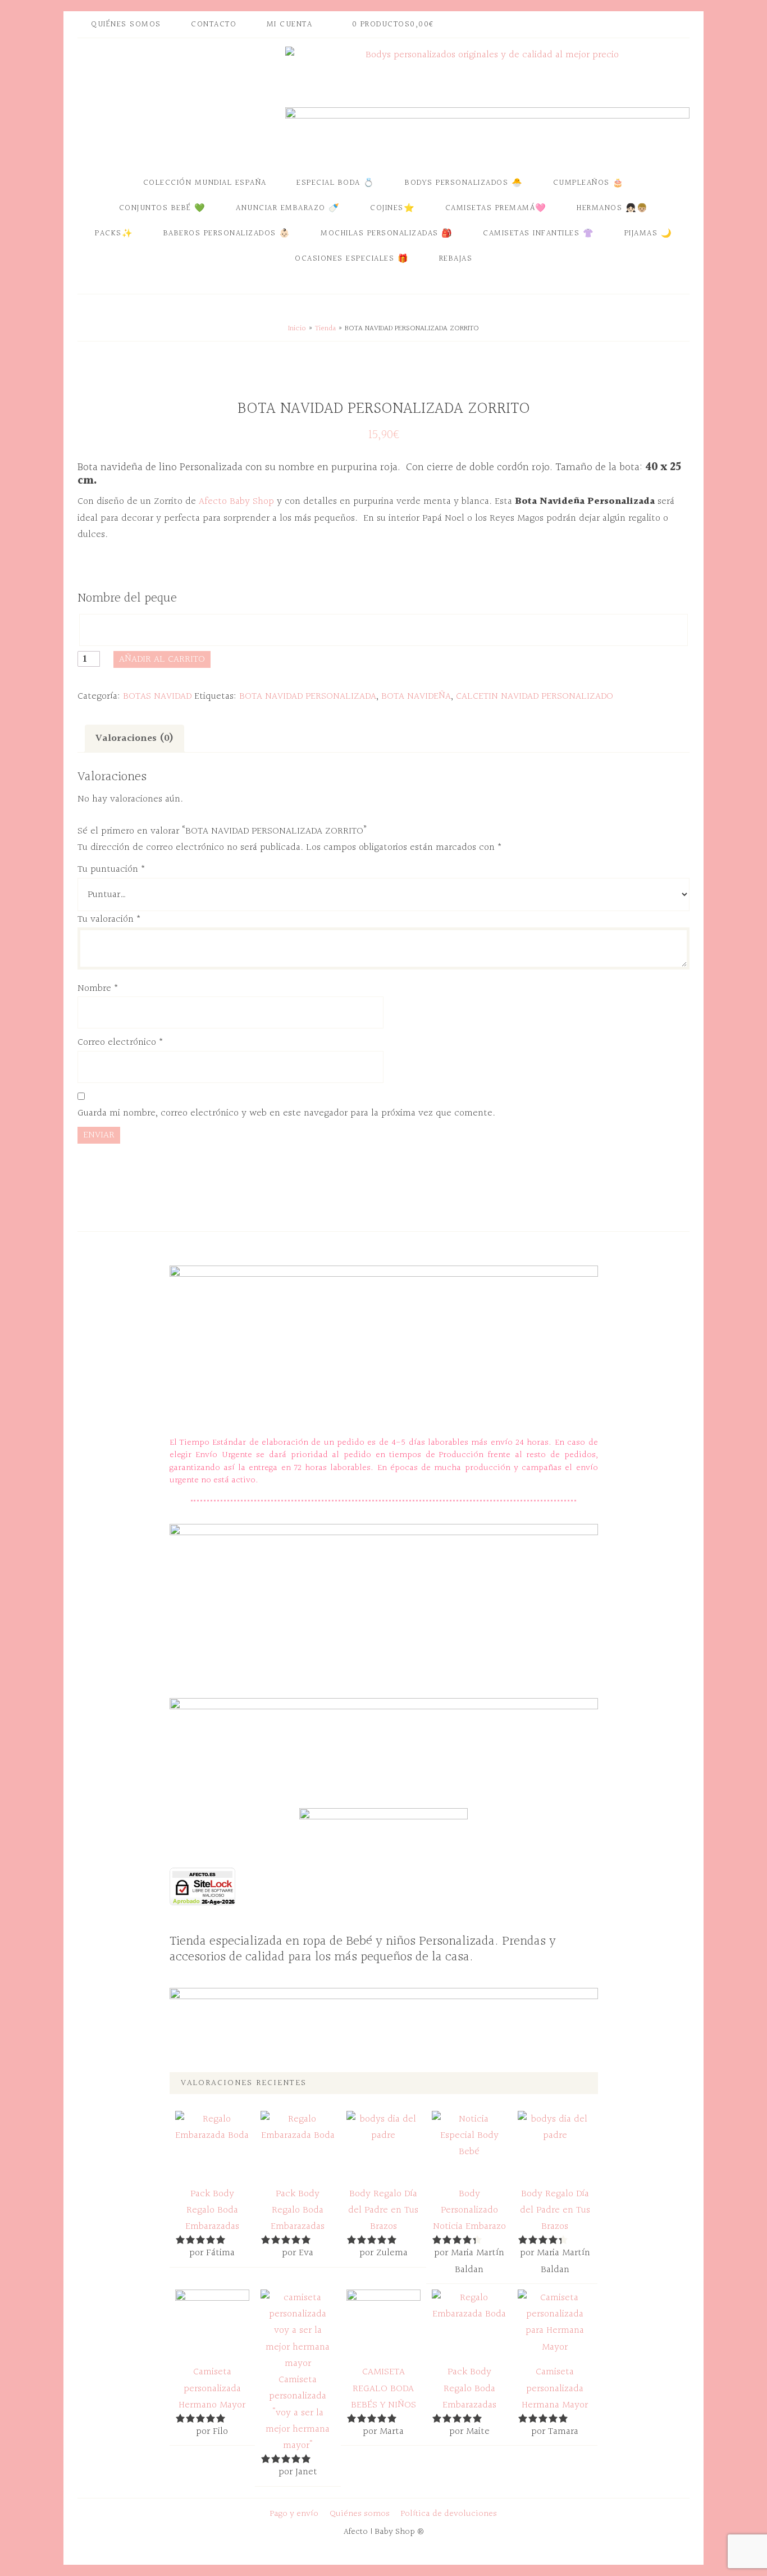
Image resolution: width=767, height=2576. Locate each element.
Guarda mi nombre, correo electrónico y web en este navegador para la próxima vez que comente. (286, 1113)
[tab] (134, 738)
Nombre (98, 988)
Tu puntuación (111, 869)
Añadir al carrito (162, 659)
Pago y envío (294, 2514)
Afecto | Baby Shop (179, 103)
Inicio (297, 329)
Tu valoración (109, 919)
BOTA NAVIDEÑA (416, 696)
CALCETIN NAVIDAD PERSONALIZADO (535, 696)
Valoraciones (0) (134, 738)
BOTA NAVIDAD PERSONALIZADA (308, 696)
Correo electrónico (120, 1042)
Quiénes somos (360, 2514)
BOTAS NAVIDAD (157, 696)
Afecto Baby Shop (235, 501)
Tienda (325, 329)
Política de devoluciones (449, 2514)
